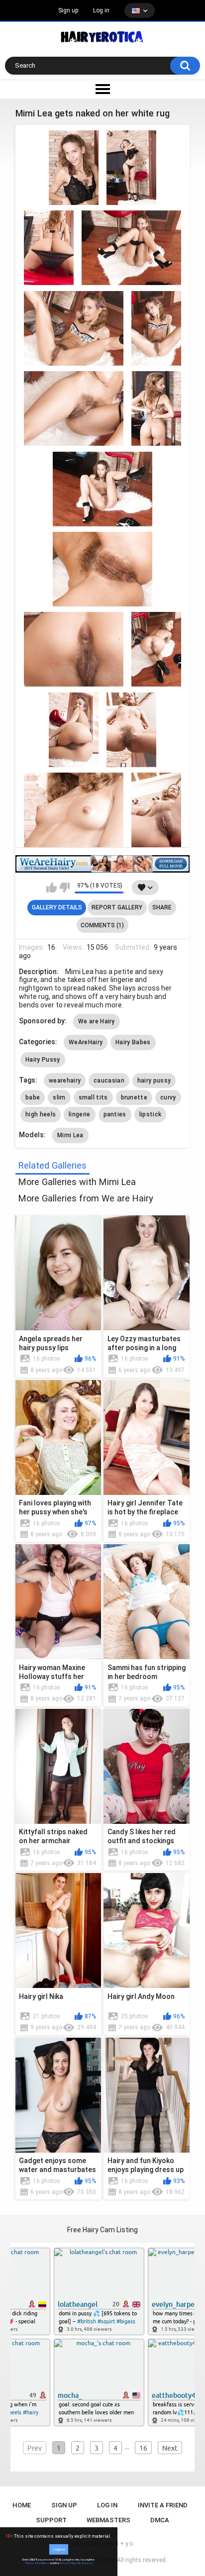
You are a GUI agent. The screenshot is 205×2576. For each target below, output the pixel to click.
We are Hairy (97, 1021)
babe (33, 1097)
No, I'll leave (85, 2563)
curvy (168, 1097)
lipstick (150, 1114)
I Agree (59, 2549)
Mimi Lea (70, 1135)
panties (115, 1114)
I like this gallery (51, 888)
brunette (134, 1097)
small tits (93, 1097)
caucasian (109, 1081)
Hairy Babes (133, 1042)
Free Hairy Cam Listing (102, 2230)
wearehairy (65, 1081)
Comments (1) (102, 925)
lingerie (79, 1114)
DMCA (160, 2520)
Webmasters (108, 2520)
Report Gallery (117, 907)
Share (162, 907)
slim (59, 1097)
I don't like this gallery (64, 888)
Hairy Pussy (43, 1060)
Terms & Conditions (37, 2563)
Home (22, 2505)
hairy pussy (154, 1081)
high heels (41, 1114)
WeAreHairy (86, 1042)
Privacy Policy (68, 2563)
